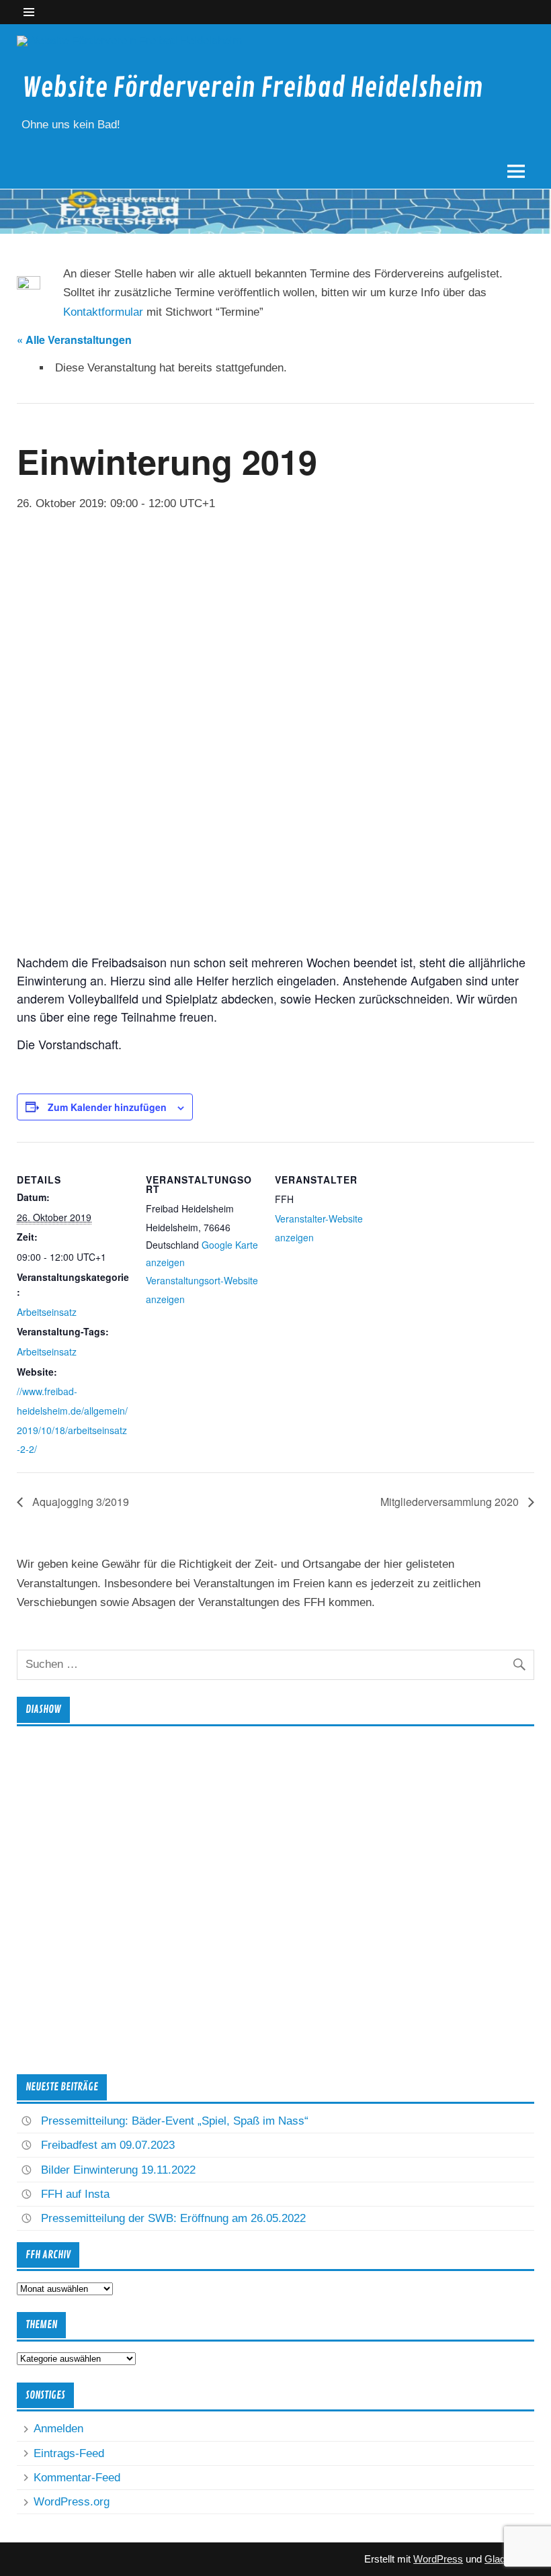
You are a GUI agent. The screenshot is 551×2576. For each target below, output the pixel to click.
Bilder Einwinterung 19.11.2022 (118, 2170)
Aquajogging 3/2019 (79, 1502)
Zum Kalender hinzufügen (107, 1107)
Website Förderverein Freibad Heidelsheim (253, 88)
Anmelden (58, 2429)
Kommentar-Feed (77, 2478)
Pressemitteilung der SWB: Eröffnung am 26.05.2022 (173, 2218)
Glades (500, 2559)
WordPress (438, 2559)
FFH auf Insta (75, 2194)
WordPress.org (72, 2502)
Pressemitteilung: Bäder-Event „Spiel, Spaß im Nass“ (175, 2121)
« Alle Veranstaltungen (74, 340)
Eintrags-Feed (69, 2453)
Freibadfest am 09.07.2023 (108, 2145)
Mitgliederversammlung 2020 (451, 1502)
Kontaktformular (103, 312)
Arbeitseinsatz (47, 1312)
